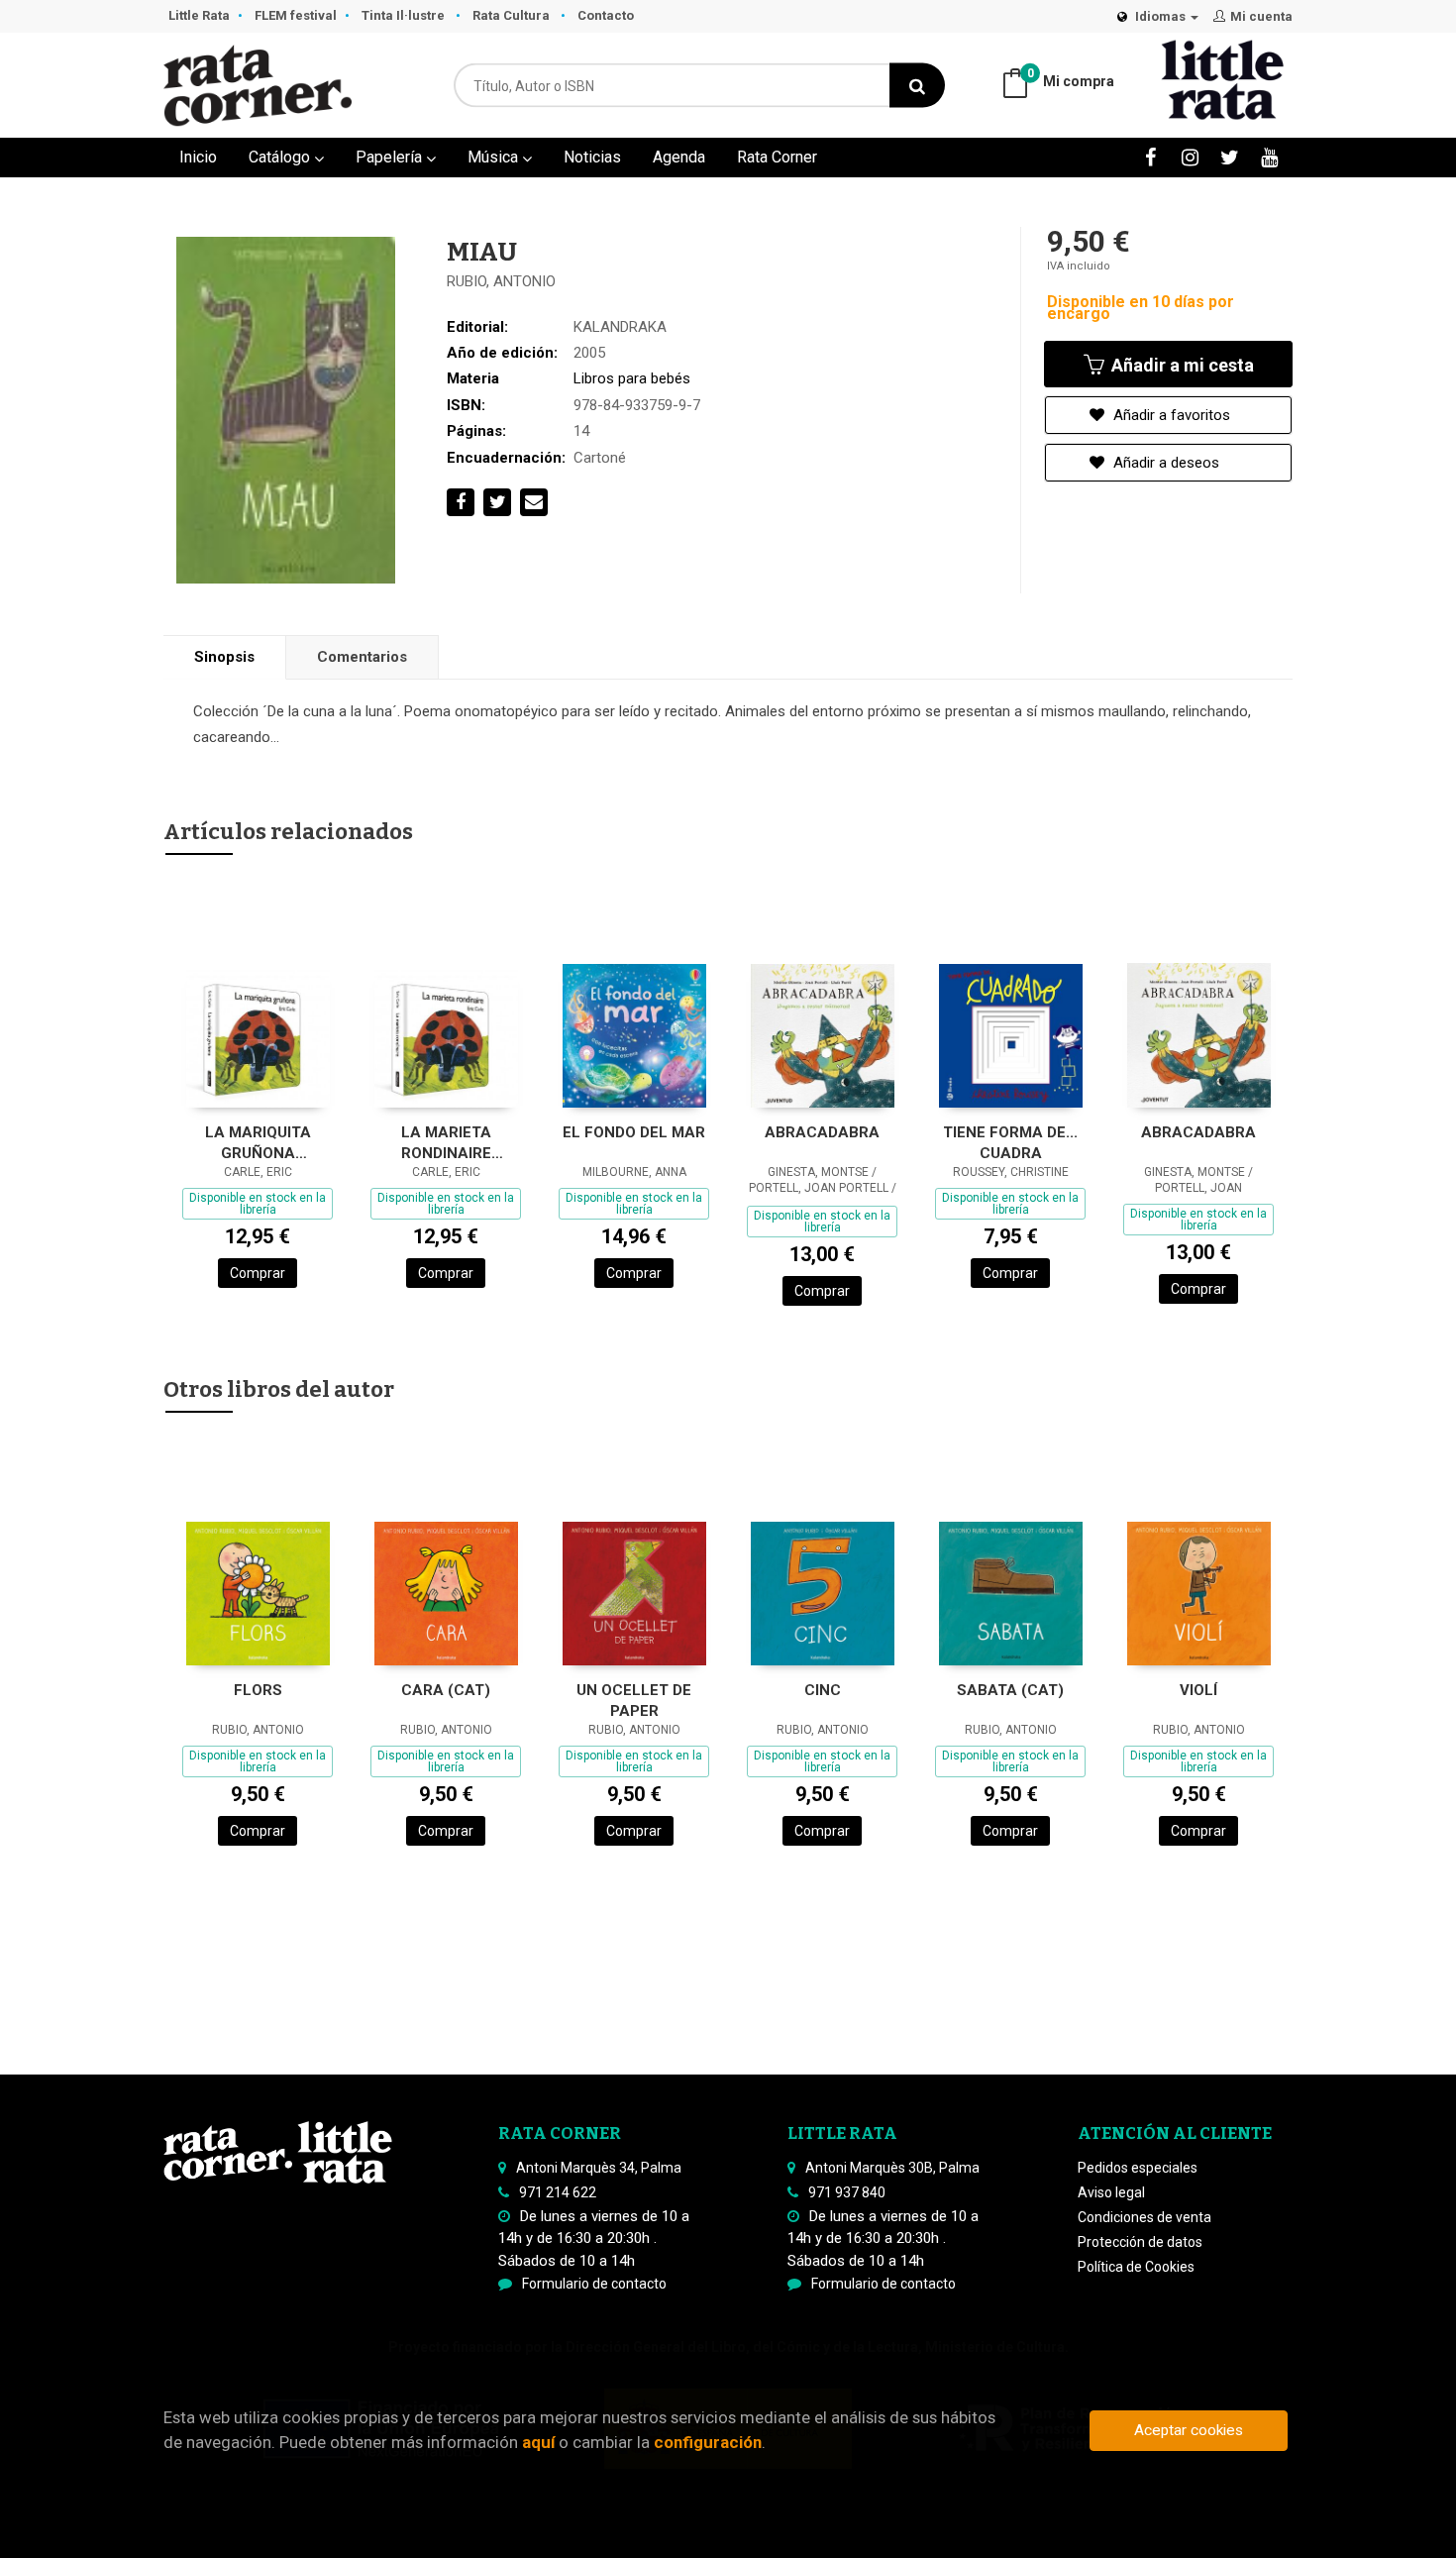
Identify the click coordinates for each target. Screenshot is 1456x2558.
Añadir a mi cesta (1181, 365)
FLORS (258, 1690)
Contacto (606, 15)
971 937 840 (847, 2192)
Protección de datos (1140, 2242)
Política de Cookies (1136, 2267)
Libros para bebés (632, 378)
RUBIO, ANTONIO (501, 281)
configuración (708, 2442)
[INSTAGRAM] (1190, 157)
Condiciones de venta (1144, 2217)
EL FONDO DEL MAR (634, 1132)
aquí (538, 2442)
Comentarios (362, 657)
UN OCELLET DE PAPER (634, 1701)
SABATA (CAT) (1010, 1690)
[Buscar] (917, 86)
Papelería (391, 157)
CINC (823, 1690)
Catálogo (281, 157)
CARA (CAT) (446, 1690)
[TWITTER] (1230, 157)
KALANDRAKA (620, 327)
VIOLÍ (1198, 1690)
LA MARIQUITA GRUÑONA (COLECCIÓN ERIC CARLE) (258, 1143)
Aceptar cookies (1189, 2430)
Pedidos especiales (1138, 2168)
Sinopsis (224, 657)
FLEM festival (296, 15)
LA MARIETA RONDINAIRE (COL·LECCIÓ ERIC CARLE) (446, 1143)
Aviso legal (1111, 2192)
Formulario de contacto (594, 2284)
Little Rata (199, 15)
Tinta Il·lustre (405, 15)
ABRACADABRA (822, 1132)
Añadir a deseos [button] (1164, 463)
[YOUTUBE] (1269, 157)
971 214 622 (558, 2192)
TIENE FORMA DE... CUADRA (1010, 1143)
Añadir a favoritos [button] (1170, 415)
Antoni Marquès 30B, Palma (892, 2168)
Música (495, 157)
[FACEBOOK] (1150, 157)
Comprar (258, 1273)
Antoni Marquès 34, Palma (599, 2168)
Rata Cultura (513, 15)
